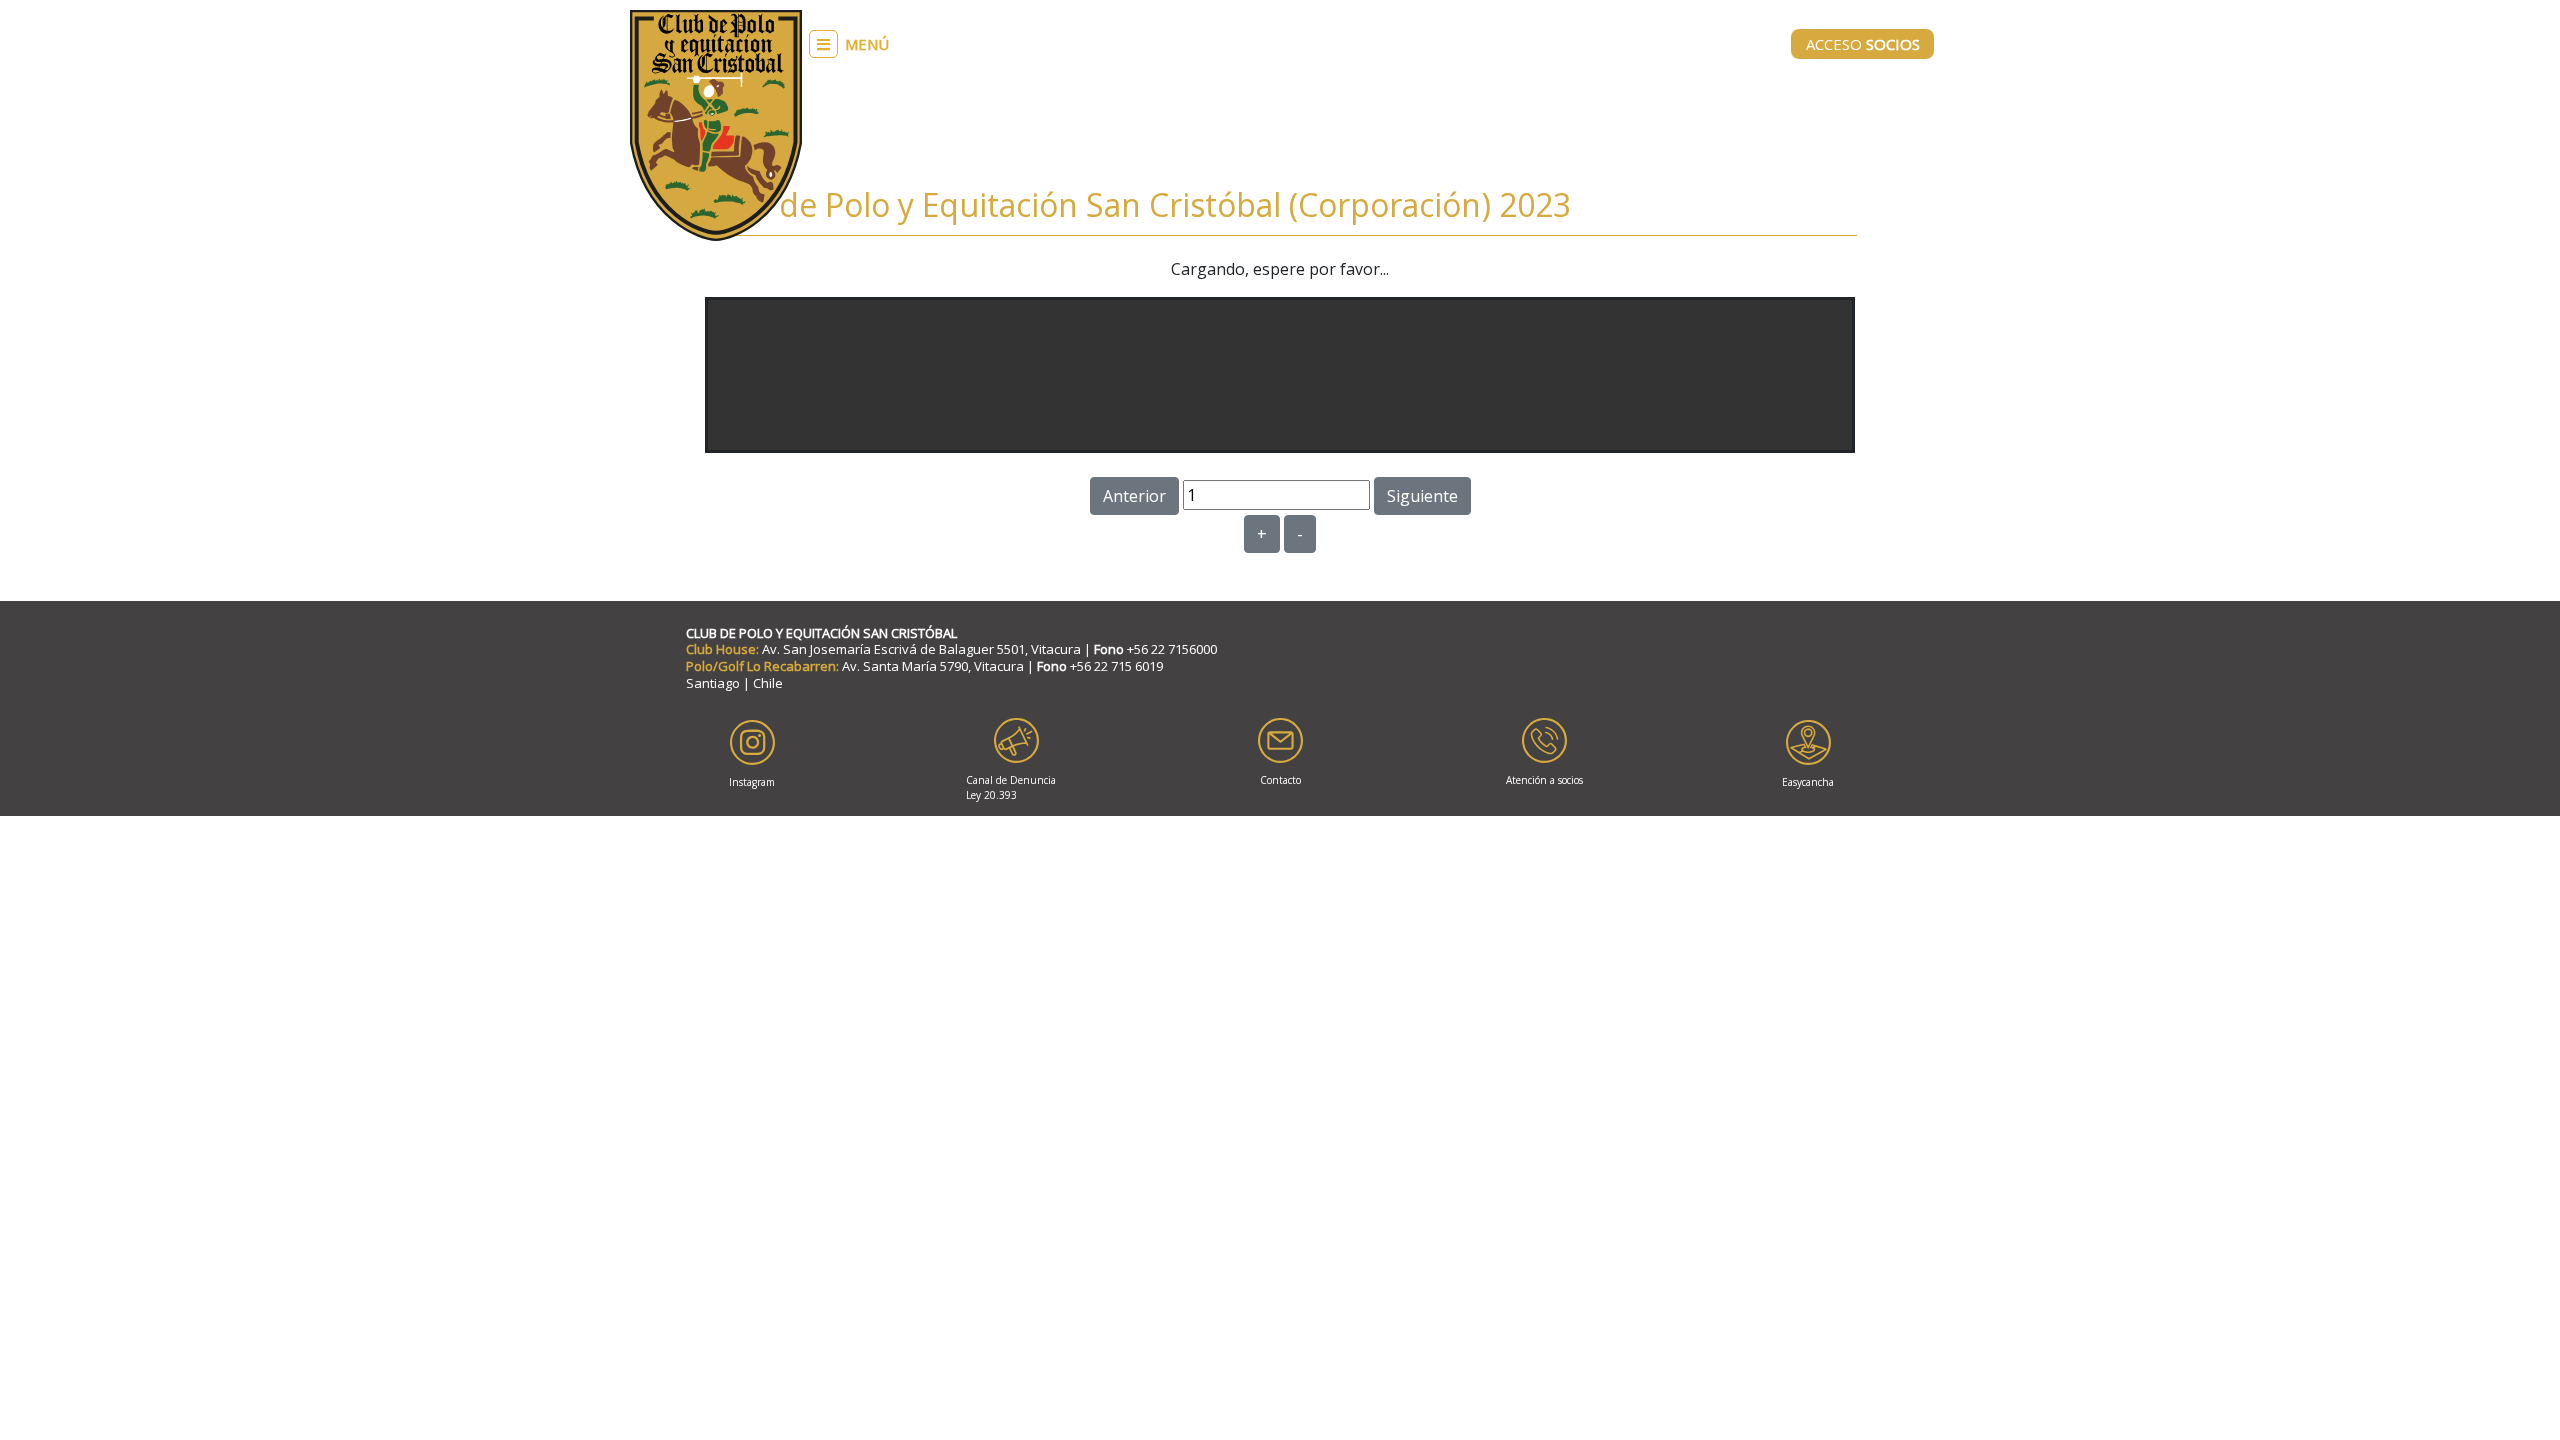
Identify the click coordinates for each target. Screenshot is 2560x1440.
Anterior (1134, 496)
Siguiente (1422, 496)
